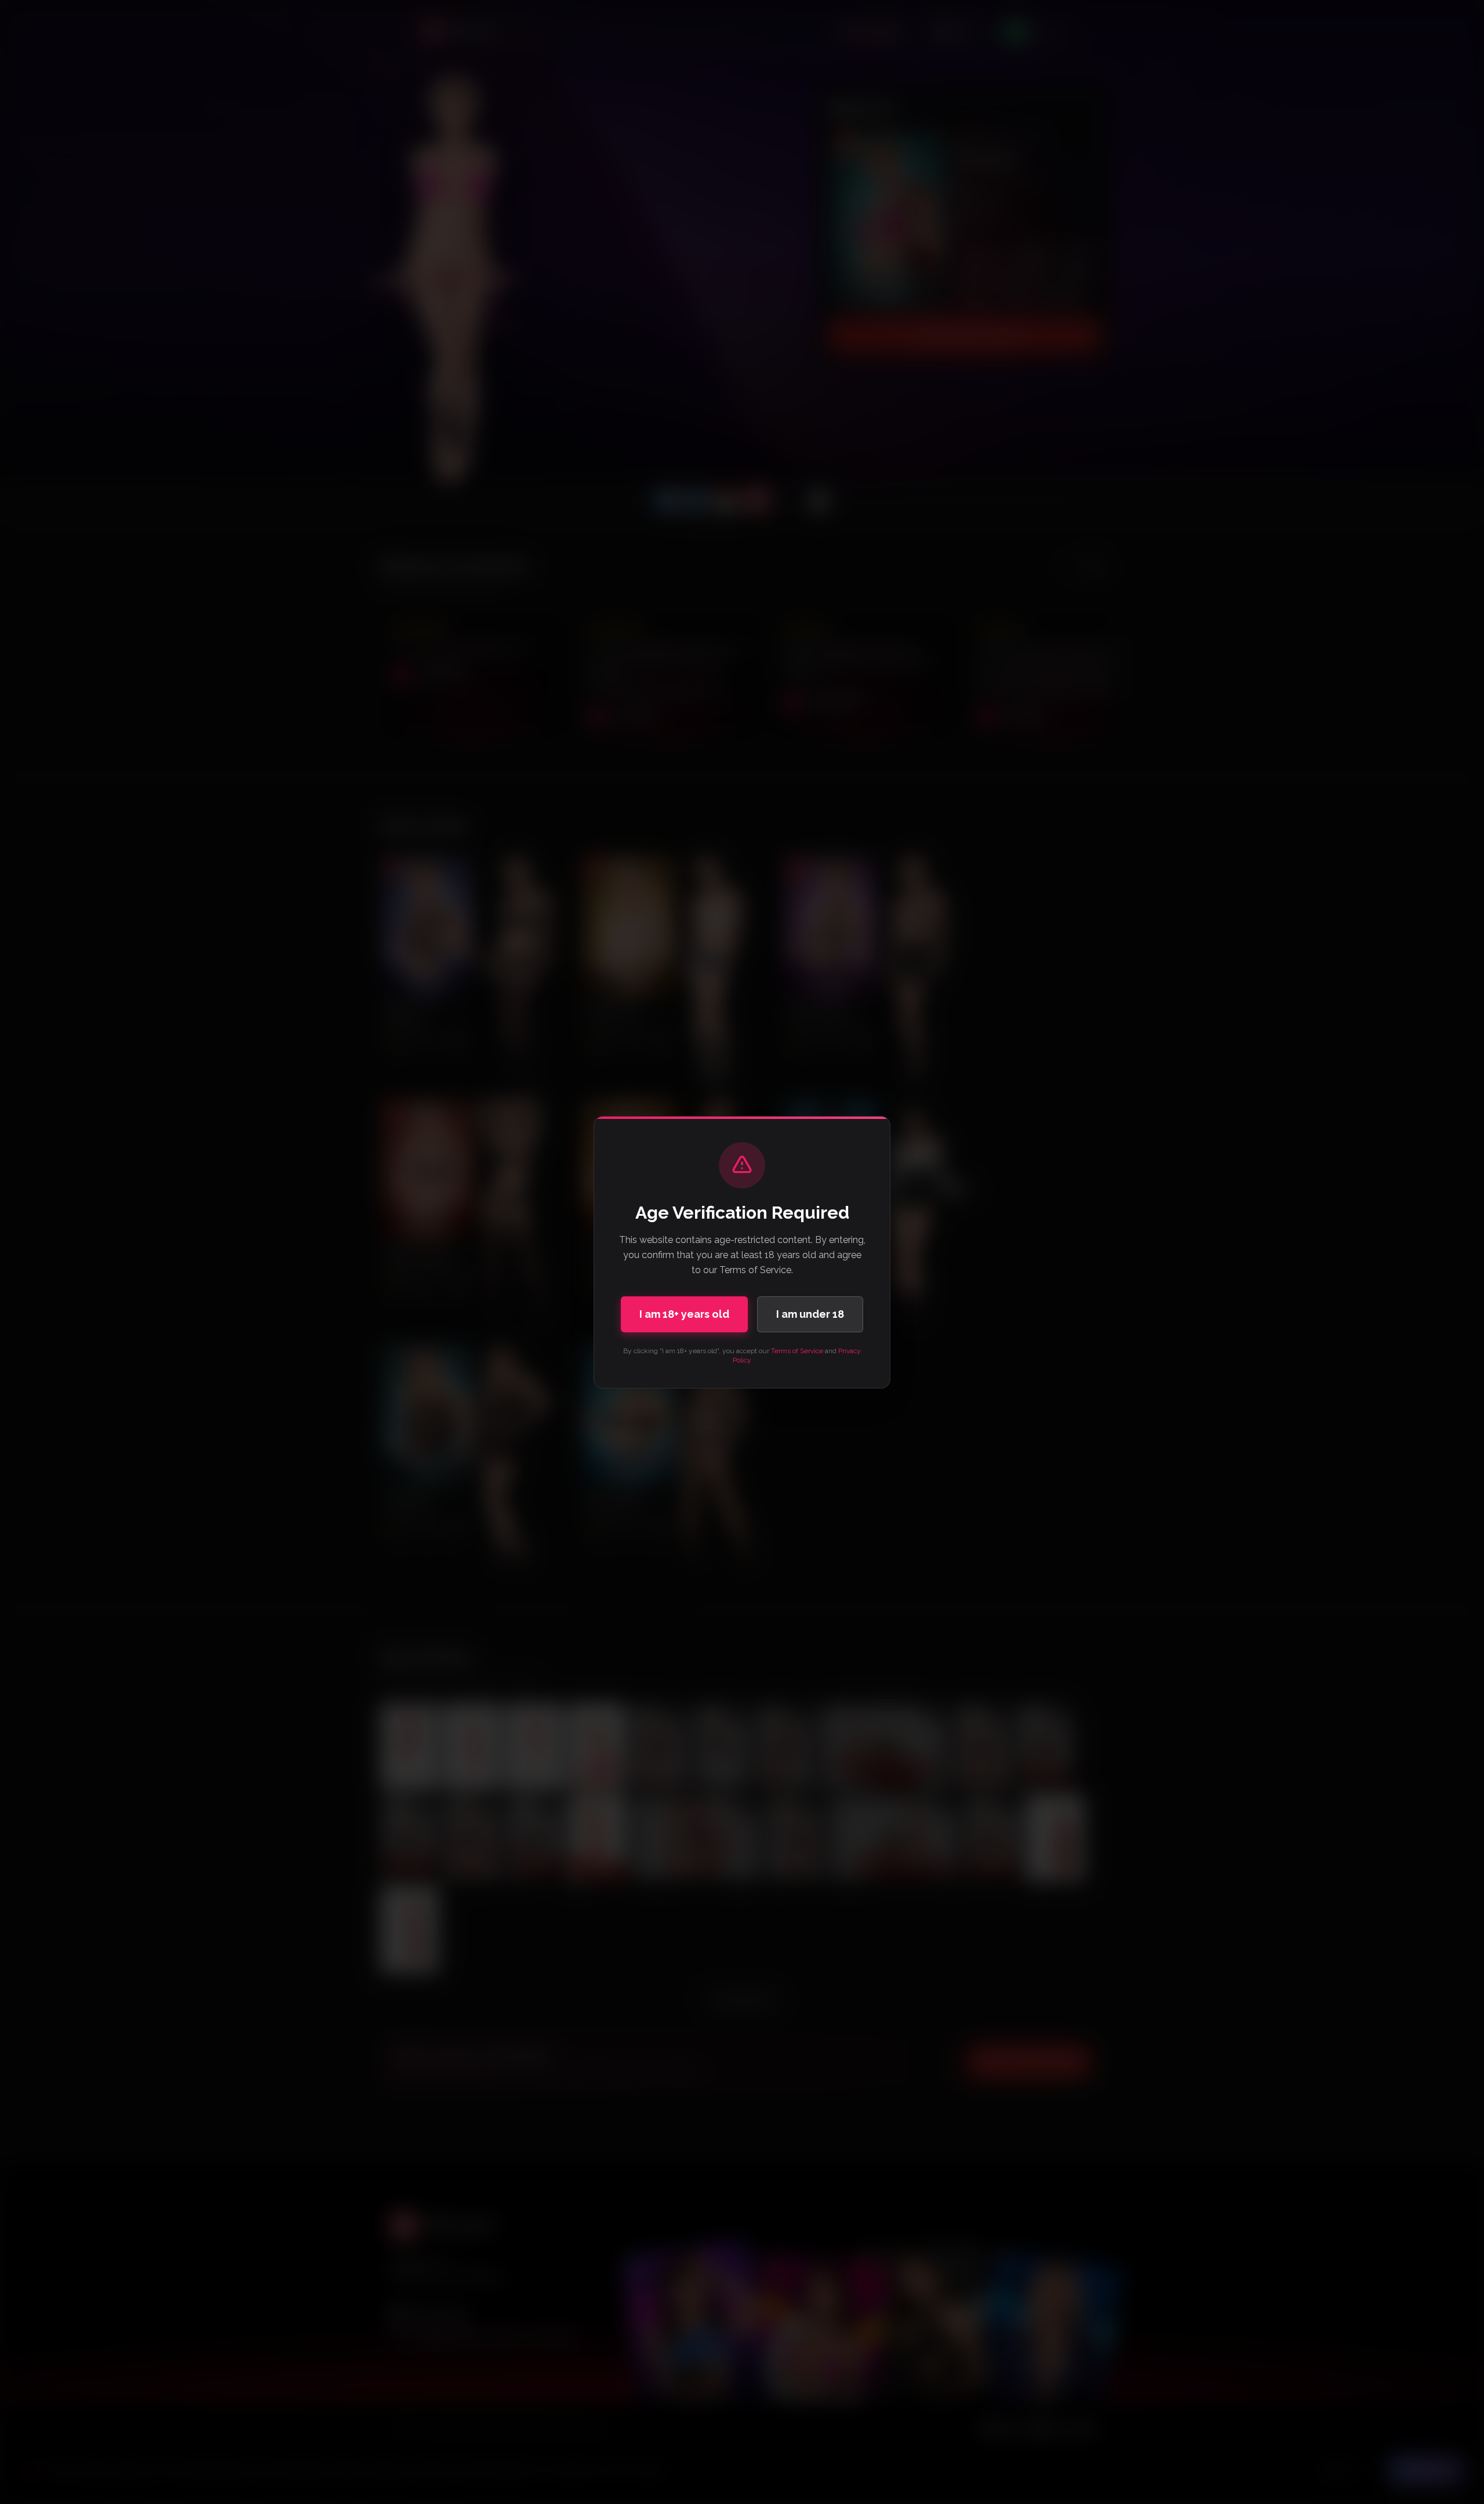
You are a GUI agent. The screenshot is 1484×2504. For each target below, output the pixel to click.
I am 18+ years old (684, 1314)
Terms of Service (797, 1351)
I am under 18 (810, 1314)
